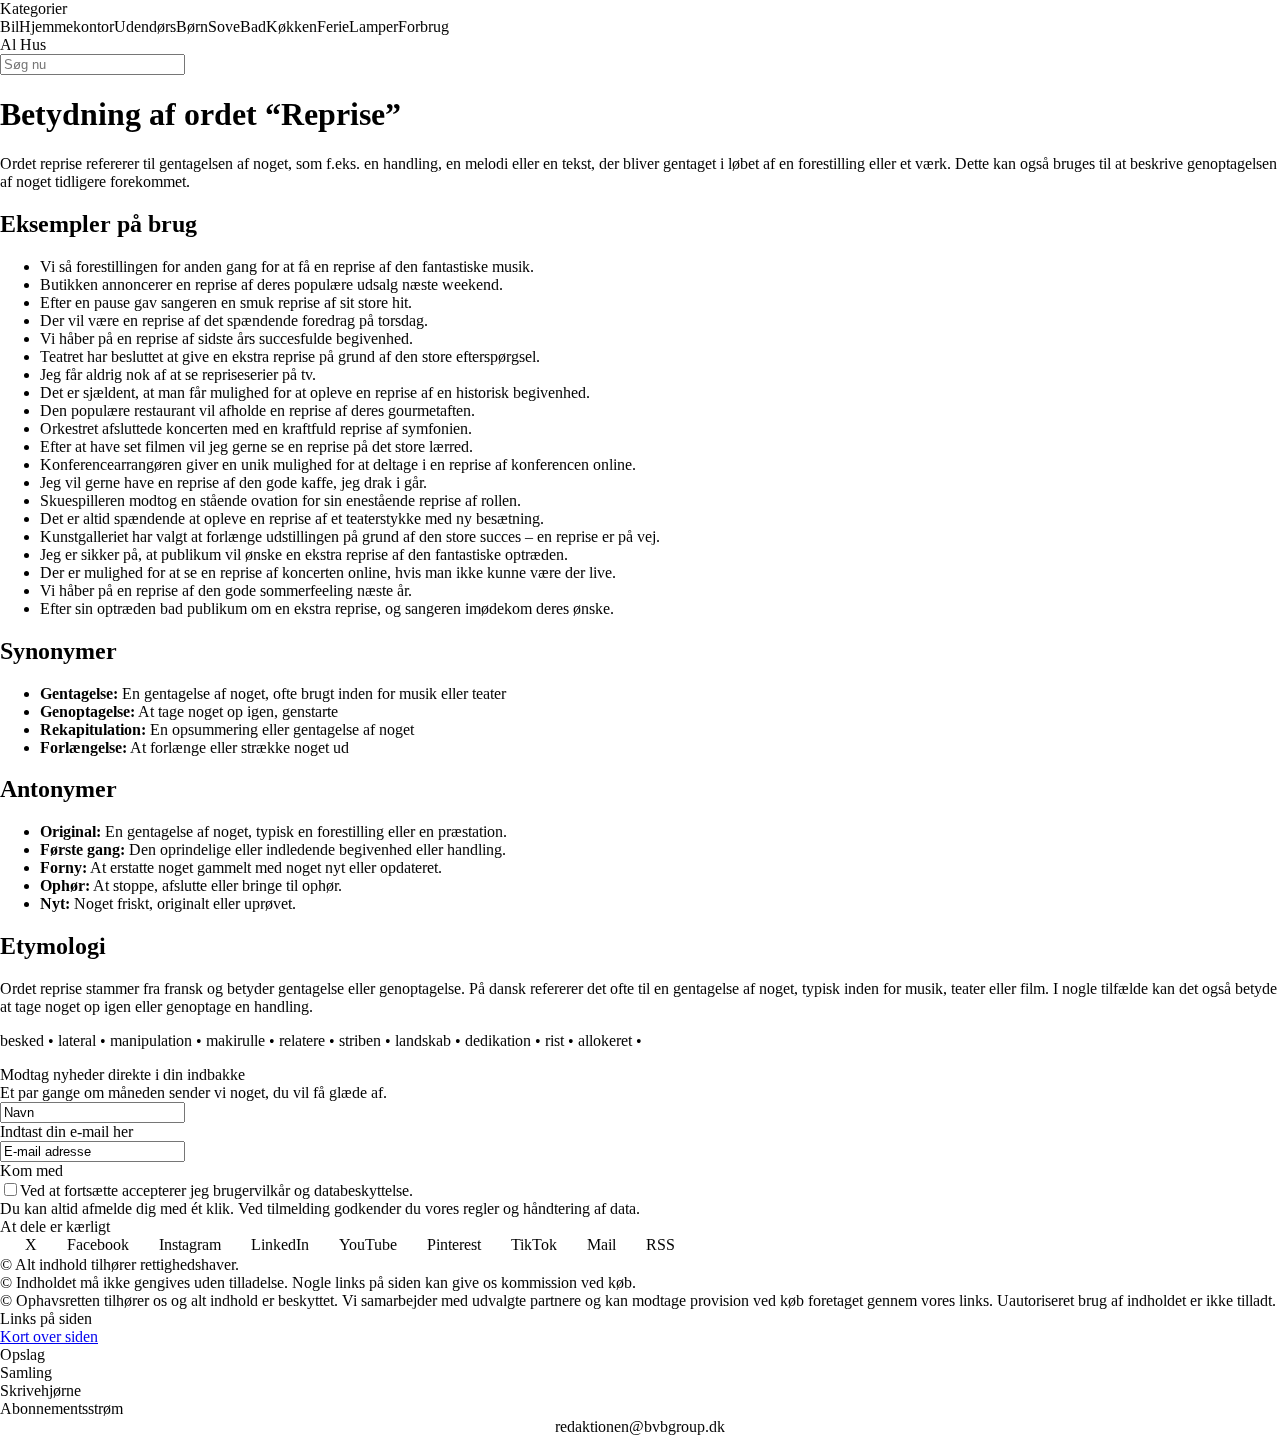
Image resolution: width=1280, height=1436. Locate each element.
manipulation (151, 1040)
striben (360, 1040)
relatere (302, 1040)
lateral (77, 1040)
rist (554, 1040)
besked (22, 1040)
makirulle (235, 1040)
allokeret (605, 1040)
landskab (423, 1040)
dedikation (498, 1040)
